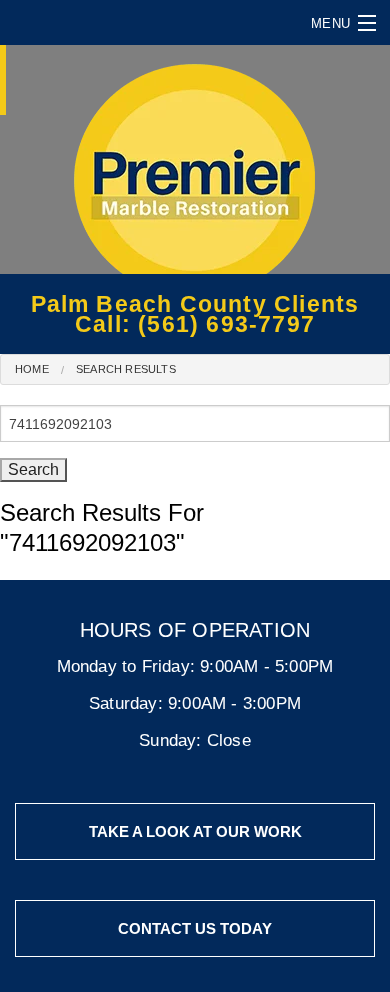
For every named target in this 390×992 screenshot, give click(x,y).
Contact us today (195, 928)
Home (32, 369)
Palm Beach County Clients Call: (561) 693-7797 (195, 314)
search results (126, 369)
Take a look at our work (195, 831)
